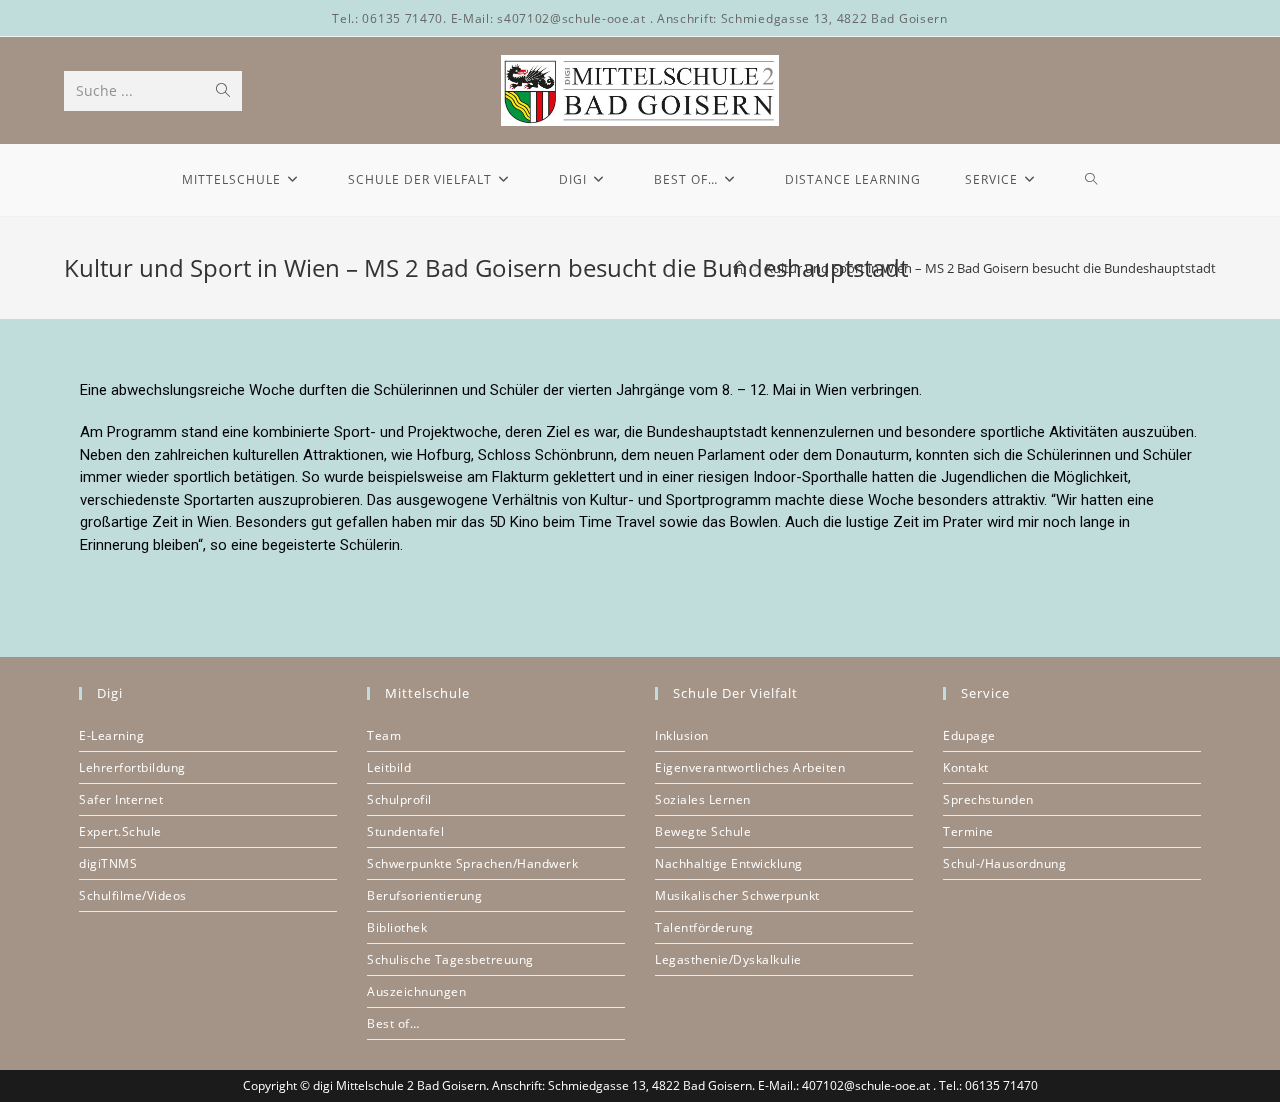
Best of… (393, 1023)
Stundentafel (405, 831)
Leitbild (389, 767)
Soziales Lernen (703, 799)
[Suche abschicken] (223, 91)
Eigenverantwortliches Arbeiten (750, 767)
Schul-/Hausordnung (1004, 863)
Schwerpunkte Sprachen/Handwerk (472, 863)
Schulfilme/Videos (133, 895)
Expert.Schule (120, 831)
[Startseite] (739, 268)
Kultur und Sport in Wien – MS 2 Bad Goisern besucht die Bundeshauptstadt (990, 268)
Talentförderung (704, 927)
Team (384, 735)
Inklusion (682, 735)
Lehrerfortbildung (132, 767)
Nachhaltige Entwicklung (729, 863)
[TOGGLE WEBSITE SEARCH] (1091, 180)
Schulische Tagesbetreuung (450, 959)
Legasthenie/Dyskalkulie (728, 959)
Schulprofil (399, 799)
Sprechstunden (988, 799)
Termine (968, 831)
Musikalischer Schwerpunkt (737, 895)
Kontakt (966, 767)
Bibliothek (397, 927)
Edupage (969, 735)
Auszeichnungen (416, 991)
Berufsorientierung (424, 895)
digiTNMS (108, 863)
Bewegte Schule (703, 831)
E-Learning (111, 735)
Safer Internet (121, 799)
